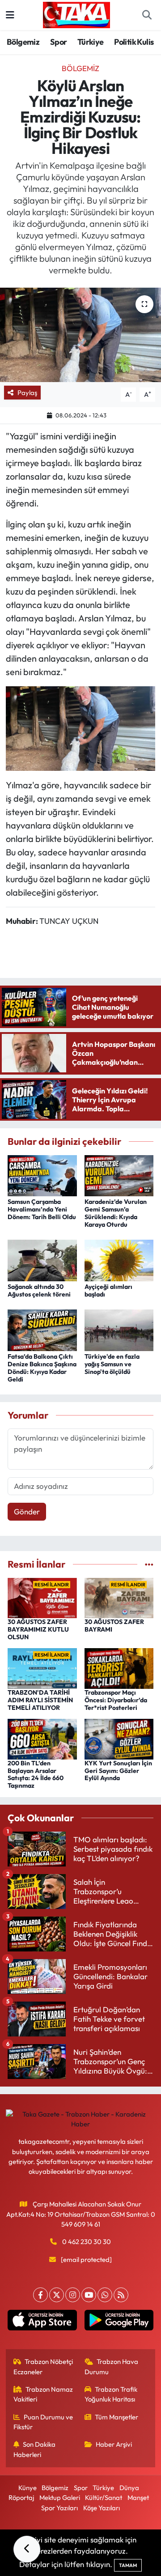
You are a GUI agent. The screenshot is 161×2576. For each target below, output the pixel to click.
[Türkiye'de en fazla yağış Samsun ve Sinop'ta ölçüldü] (119, 1329)
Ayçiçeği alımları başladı (108, 1290)
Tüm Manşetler (117, 2417)
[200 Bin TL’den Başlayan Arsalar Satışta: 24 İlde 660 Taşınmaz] (42, 1738)
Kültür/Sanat (104, 2497)
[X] (57, 2295)
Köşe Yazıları (102, 2508)
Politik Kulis (134, 42)
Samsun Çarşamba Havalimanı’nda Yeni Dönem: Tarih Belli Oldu (42, 1209)
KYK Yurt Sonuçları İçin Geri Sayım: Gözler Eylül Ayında (118, 1771)
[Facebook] (40, 2295)
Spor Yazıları (59, 2508)
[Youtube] (89, 2295)
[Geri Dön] (27, 2549)
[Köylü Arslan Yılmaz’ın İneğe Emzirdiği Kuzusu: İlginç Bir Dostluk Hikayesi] (80, 335)
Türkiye (91, 42)
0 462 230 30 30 (87, 2242)
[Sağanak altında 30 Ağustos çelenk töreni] (42, 1260)
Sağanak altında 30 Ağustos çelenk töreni (39, 1290)
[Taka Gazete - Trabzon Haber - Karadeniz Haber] (76, 14)
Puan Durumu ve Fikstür (43, 2422)
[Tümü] (149, 1564)
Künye (28, 2488)
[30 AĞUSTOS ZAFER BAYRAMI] (119, 1597)
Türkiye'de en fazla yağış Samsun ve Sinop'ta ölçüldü (112, 1364)
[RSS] (121, 2295)
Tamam (128, 2565)
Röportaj (21, 2497)
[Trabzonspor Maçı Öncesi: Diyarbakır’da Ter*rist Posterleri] (119, 1668)
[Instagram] (73, 2295)
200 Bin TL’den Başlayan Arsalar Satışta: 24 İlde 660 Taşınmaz (36, 1774)
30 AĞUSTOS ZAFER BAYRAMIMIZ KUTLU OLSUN (38, 1629)
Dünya (129, 2488)
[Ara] (147, 15)
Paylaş (27, 393)
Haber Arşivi (114, 2444)
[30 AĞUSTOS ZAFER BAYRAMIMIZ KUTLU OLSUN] (42, 1597)
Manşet (138, 2497)
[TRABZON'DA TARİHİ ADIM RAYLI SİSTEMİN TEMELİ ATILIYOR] (42, 1668)
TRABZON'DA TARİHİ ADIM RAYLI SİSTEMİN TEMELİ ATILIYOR (40, 1700)
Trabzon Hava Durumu (112, 2366)
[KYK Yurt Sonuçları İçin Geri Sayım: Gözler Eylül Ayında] (119, 1738)
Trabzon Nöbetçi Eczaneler (43, 2366)
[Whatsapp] (105, 2295)
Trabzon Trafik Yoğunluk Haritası (111, 2394)
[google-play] (119, 2322)
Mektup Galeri (60, 2497)
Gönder (27, 1511)
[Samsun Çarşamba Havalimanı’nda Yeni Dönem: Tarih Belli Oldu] (42, 1175)
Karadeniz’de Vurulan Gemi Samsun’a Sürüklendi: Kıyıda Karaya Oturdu (116, 1213)
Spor (59, 42)
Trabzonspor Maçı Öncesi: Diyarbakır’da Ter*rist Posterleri (116, 1700)
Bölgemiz (23, 42)
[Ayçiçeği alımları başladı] (119, 1260)
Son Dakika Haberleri (35, 2449)
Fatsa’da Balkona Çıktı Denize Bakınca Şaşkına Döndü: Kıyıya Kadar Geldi (42, 1368)
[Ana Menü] (10, 15)
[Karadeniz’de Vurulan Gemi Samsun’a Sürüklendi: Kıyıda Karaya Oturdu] (119, 1175)
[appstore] (42, 2322)
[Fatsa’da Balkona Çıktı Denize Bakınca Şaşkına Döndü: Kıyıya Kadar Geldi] (42, 1329)
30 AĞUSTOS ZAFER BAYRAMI (114, 1626)
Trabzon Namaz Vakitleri (43, 2394)
